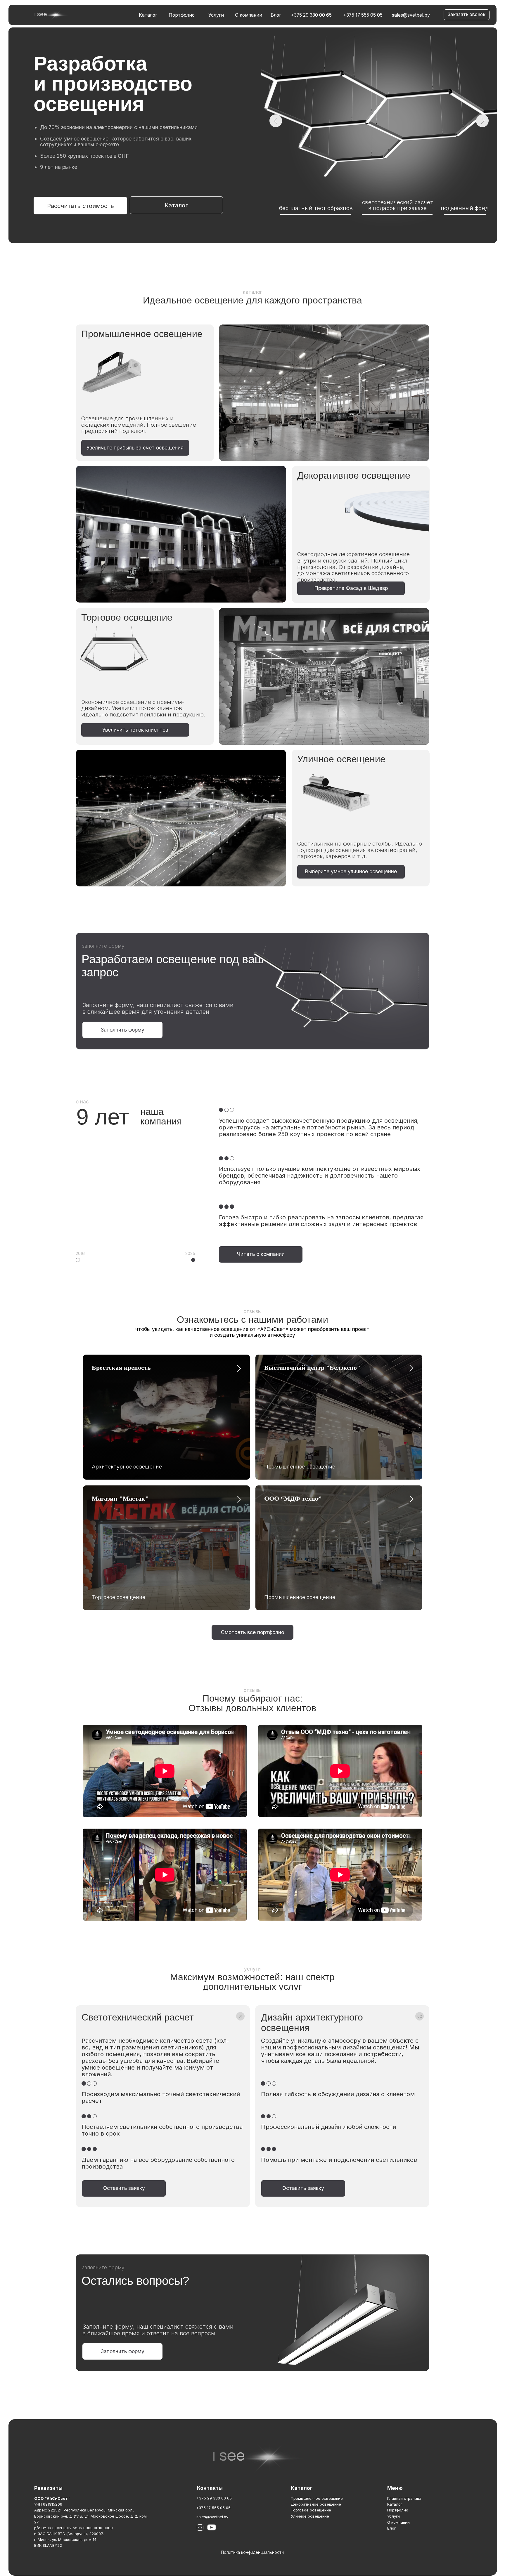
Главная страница (404, 2498)
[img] (51, 15)
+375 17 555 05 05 (363, 15)
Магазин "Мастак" (120, 1498)
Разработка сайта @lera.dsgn (252, 2562)
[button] (467, 15)
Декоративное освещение (316, 2504)
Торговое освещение (311, 2510)
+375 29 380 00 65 (311, 15)
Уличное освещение (310, 2516)
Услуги (216, 15)
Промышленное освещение (317, 2498)
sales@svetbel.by (411, 15)
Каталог (148, 15)
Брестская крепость (121, 1368)
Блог (276, 15)
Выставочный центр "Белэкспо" (312, 1368)
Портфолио (182, 15)
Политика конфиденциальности (252, 2552)
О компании (249, 15)
